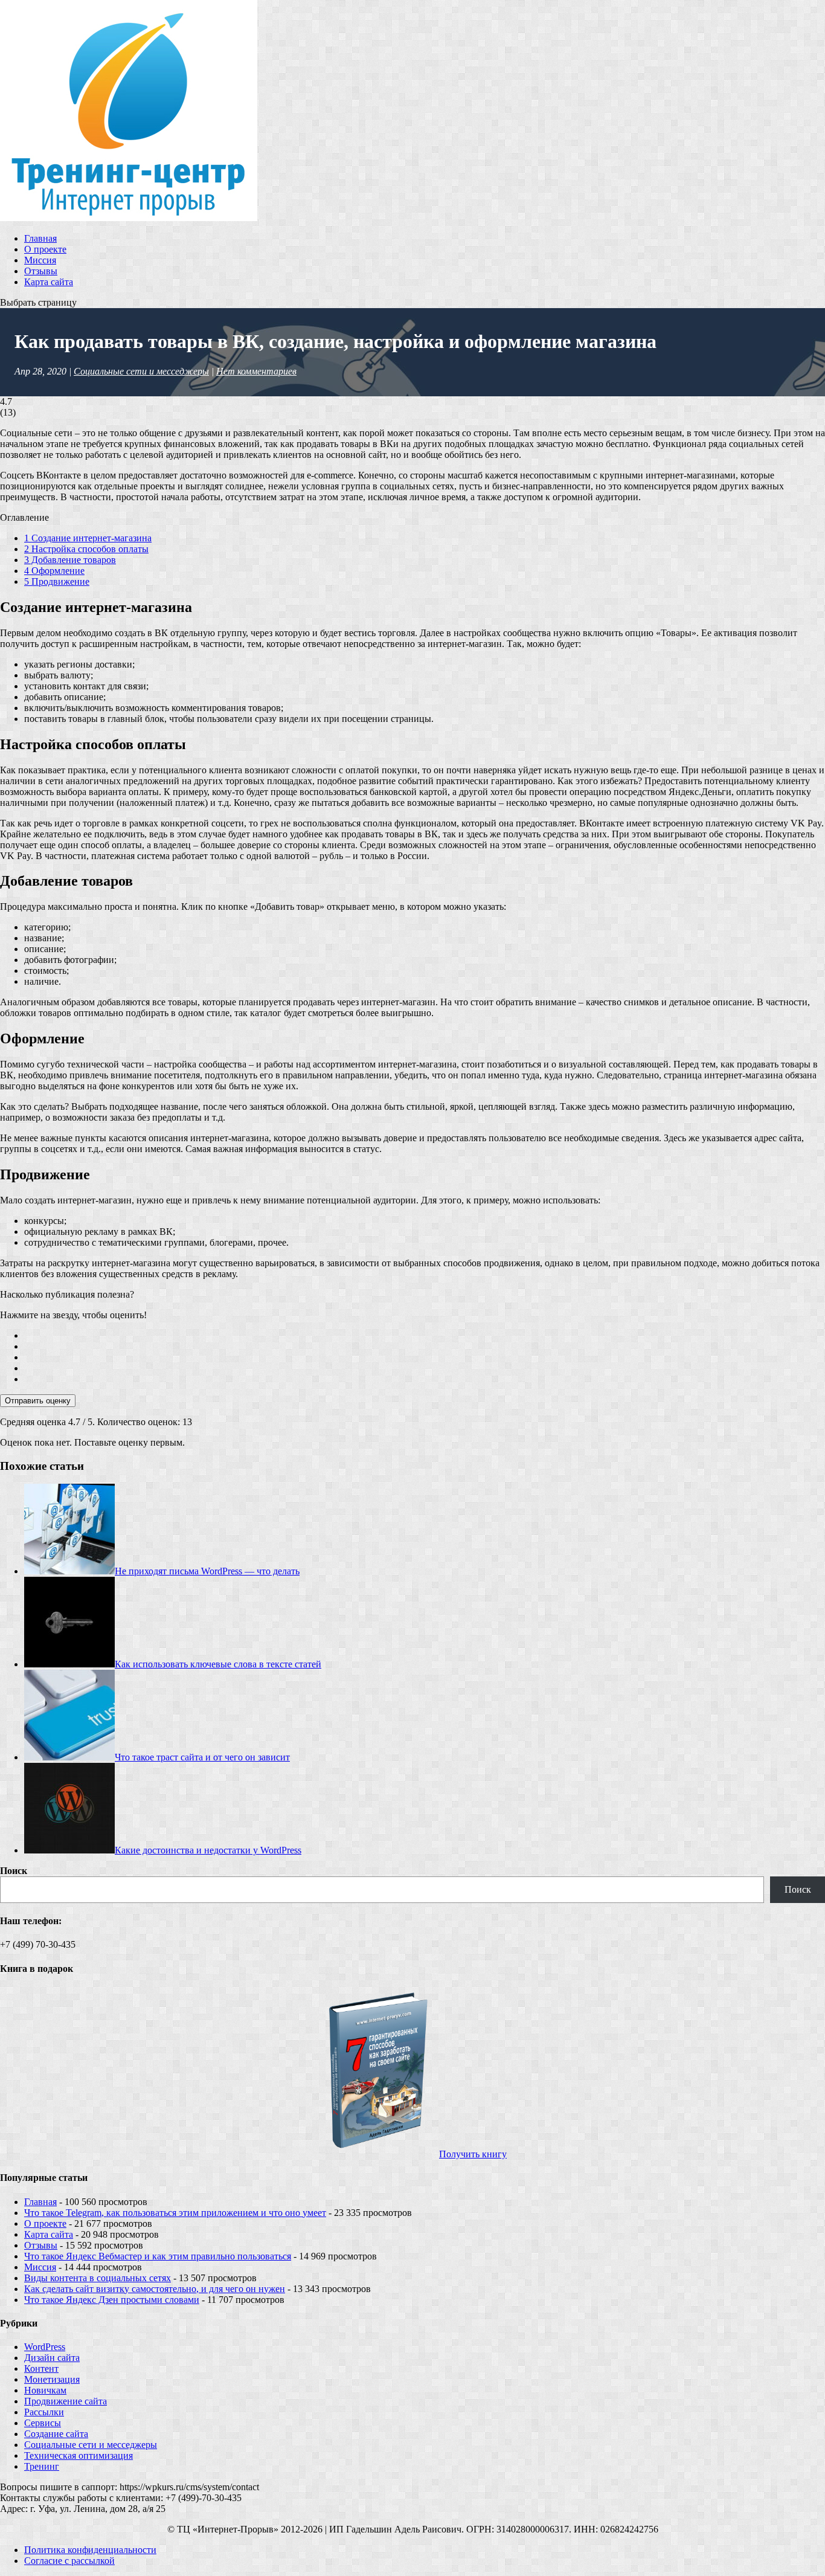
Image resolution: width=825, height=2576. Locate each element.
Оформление (54, 571)
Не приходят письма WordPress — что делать (207, 1571)
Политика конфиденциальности (90, 2550)
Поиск (14, 1871)
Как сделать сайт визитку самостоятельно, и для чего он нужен (155, 2289)
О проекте (45, 249)
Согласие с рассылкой (69, 2561)
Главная (40, 238)
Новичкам (45, 2390)
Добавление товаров (70, 560)
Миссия (40, 260)
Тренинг (42, 2466)
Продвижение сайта (66, 2401)
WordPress (45, 2347)
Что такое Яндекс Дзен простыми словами (112, 2300)
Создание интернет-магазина (88, 538)
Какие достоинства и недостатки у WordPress (208, 1850)
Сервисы (43, 2423)
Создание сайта (56, 2434)
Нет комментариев (256, 371)
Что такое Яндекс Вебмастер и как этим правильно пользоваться (158, 2256)
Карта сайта (49, 282)
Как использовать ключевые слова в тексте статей (218, 1664)
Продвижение (57, 581)
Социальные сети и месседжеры (141, 371)
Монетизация (52, 2379)
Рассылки (44, 2412)
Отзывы (41, 271)
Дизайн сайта (52, 2358)
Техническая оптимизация (79, 2455)
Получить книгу (473, 2154)
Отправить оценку (38, 1401)
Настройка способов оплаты (86, 549)
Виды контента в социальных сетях (98, 2278)
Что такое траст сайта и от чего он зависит (202, 1757)
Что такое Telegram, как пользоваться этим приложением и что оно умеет (175, 2213)
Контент (41, 2368)
